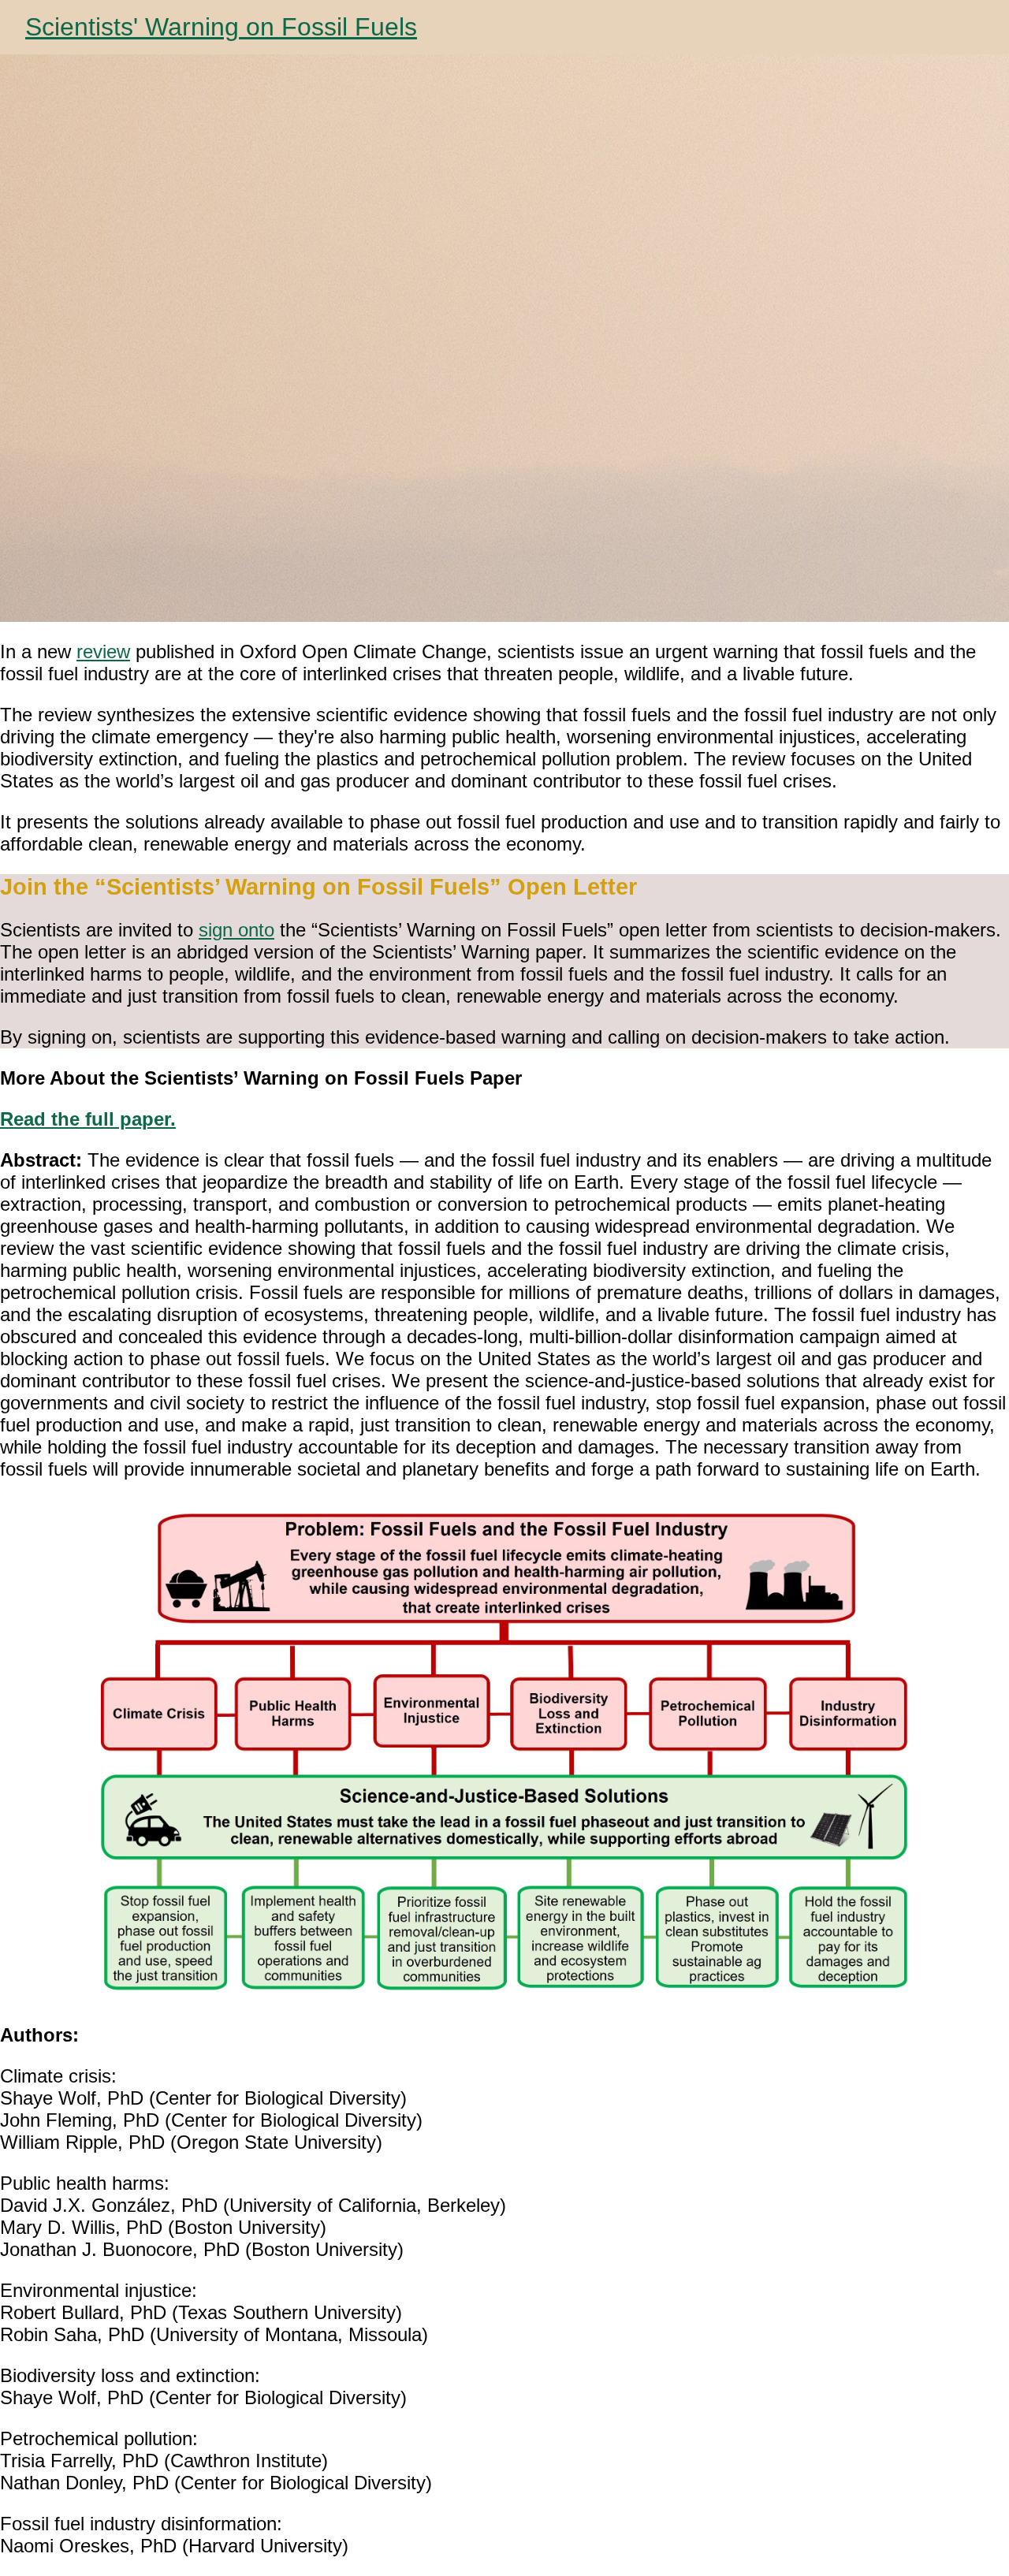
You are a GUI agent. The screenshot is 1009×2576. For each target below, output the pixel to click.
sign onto (236, 930)
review (103, 651)
